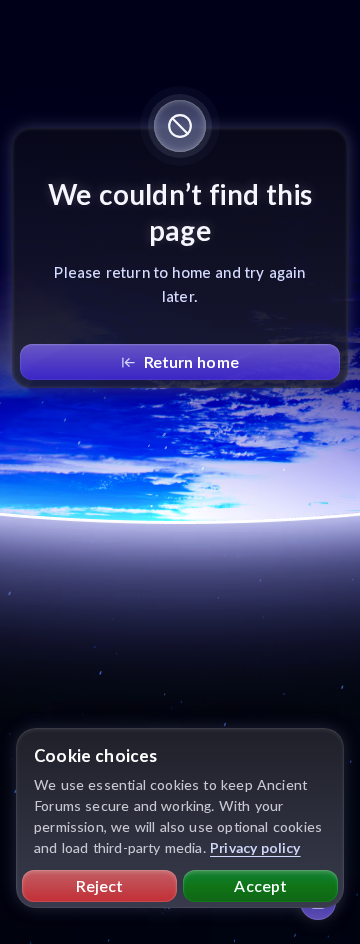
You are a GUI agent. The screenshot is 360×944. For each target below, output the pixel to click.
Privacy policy (255, 847)
